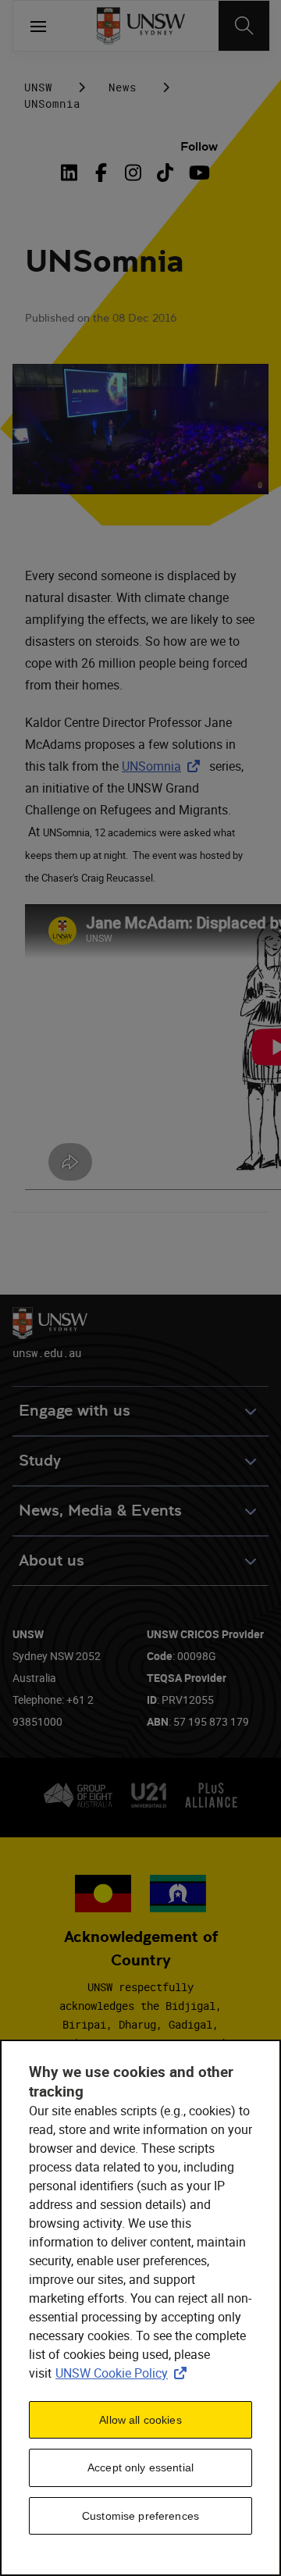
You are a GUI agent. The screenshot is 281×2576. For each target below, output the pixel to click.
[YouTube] (197, 173)
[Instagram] (133, 173)
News (123, 87)
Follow (199, 146)
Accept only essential (140, 2467)
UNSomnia (164, 766)
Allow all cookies (140, 2420)
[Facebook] (101, 173)
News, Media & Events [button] (100, 1511)
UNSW (38, 87)
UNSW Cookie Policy (124, 2373)
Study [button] (40, 1461)
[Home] (141, 26)
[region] (140, 2308)
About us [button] (52, 1561)
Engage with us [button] (75, 1411)
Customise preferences (140, 2516)
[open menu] (38, 26)
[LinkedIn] (73, 173)
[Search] (244, 26)
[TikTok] (165, 173)
